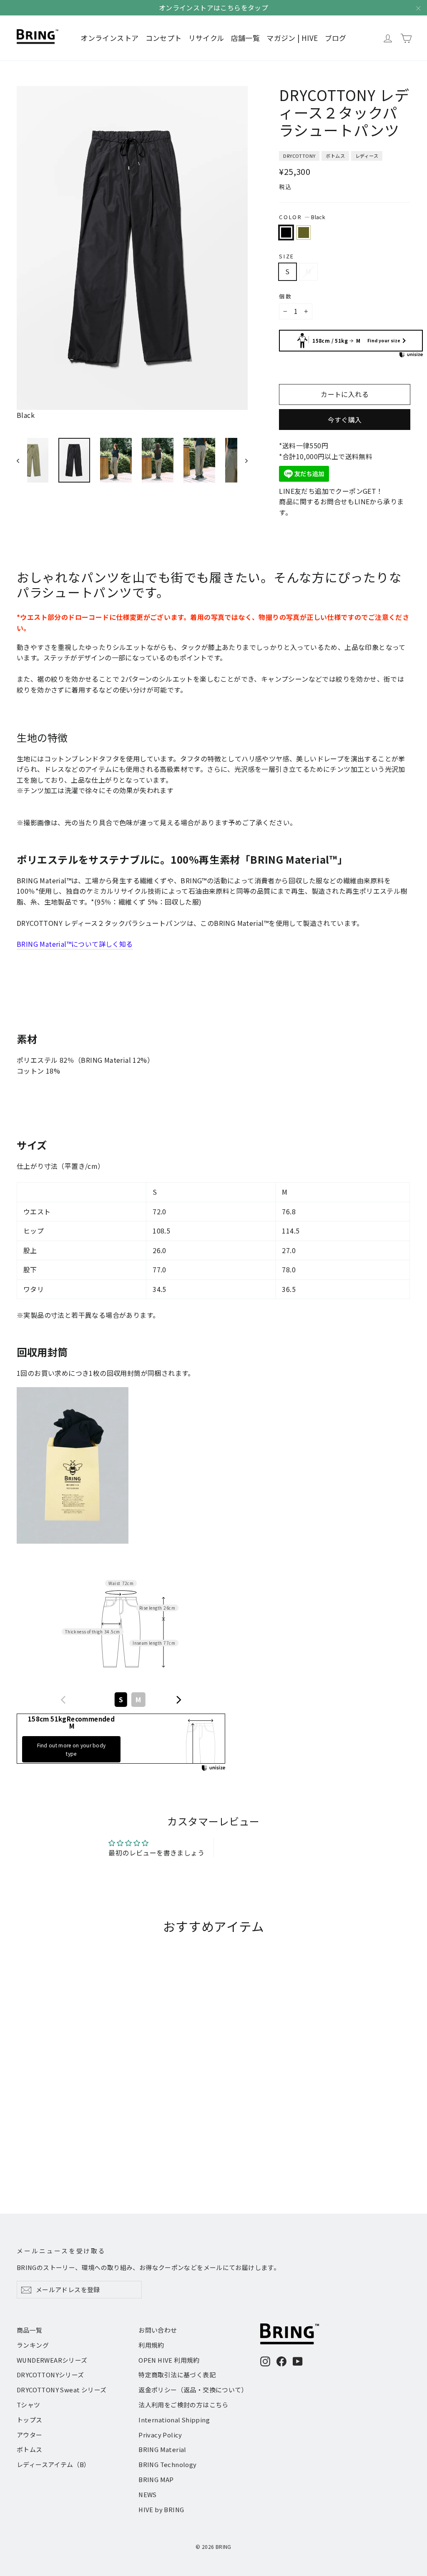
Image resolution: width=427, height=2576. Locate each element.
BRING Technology (167, 2464)
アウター (30, 2435)
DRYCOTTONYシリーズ (50, 2375)
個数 (285, 296)
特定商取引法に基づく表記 (177, 2375)
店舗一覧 (246, 38)
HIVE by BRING (161, 2509)
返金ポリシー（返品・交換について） (193, 2390)
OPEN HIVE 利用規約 (169, 2360)
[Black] (286, 233)
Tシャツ (29, 2405)
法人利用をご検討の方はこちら (183, 2405)
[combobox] (121, 1700)
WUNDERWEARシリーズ (52, 2360)
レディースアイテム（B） (54, 2464)
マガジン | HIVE (292, 38)
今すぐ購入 (345, 420)
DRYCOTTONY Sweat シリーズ (62, 2390)
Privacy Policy (160, 2435)
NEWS (148, 2494)
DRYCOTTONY (299, 156)
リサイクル (206, 38)
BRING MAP (156, 2479)
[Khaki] (304, 233)
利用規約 (151, 2345)
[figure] (63, 1700)
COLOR (302, 217)
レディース (367, 156)
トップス (30, 2420)
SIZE (286, 256)
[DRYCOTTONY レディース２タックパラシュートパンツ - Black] (22, 2150)
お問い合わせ (158, 2330)
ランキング (33, 2345)
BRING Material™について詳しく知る (75, 944)
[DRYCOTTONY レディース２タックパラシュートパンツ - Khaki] (32, 2150)
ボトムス (335, 156)
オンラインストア (109, 38)
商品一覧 (30, 2330)
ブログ (336, 38)
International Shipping (174, 2420)
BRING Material (162, 2449)
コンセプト (164, 38)
